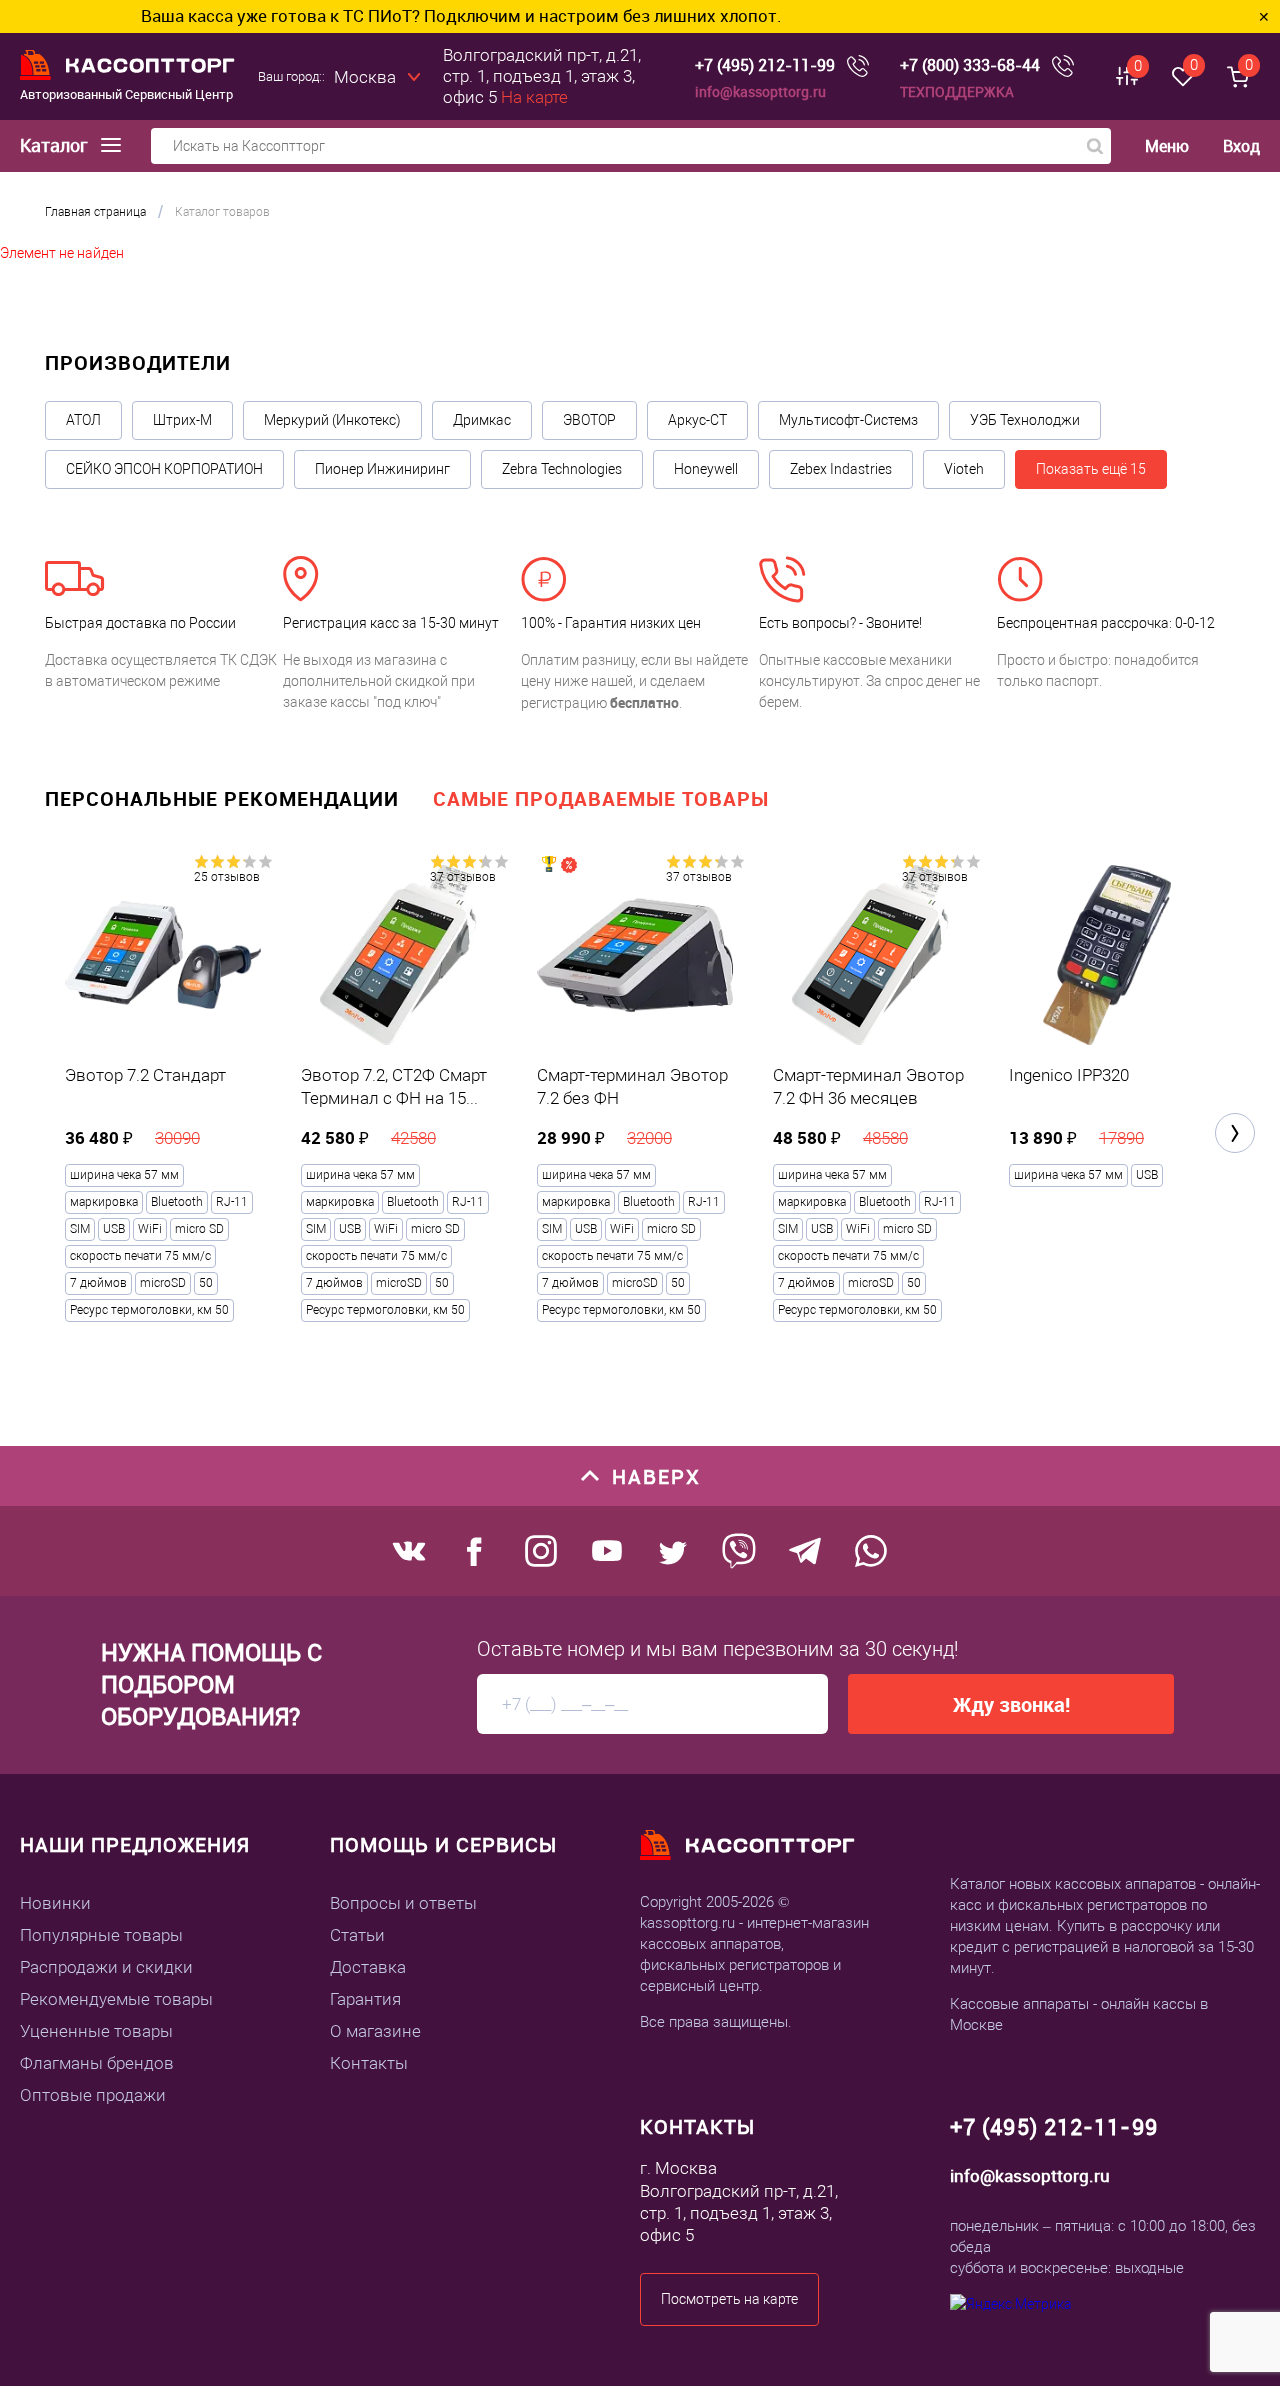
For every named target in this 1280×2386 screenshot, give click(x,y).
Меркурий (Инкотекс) (332, 420)
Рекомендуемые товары (116, 1999)
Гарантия (365, 1999)
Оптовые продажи (93, 2095)
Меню (1167, 146)
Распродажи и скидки (106, 1967)
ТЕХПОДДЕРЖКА (957, 91)
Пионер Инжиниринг (382, 469)
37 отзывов (463, 877)
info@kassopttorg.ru (760, 91)
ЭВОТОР (589, 420)
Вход (1241, 146)
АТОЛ (83, 420)
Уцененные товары (96, 2031)
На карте (534, 97)
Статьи (357, 1935)
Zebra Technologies (562, 469)
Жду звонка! (1011, 1704)
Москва (365, 77)
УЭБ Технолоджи (1025, 420)
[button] (1235, 1133)
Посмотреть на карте (729, 2299)
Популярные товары (101, 1935)
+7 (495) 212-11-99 (765, 65)
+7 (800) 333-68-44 (970, 65)
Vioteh (964, 469)
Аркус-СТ (697, 420)
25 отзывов (227, 877)
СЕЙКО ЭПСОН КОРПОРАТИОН (164, 469)
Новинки (55, 1903)
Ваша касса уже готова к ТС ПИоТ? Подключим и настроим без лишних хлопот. (400, 15)
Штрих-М (182, 420)
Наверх (656, 1476)
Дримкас (482, 420)
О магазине (375, 2031)
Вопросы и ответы (403, 1903)
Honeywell (706, 469)
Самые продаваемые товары (601, 798)
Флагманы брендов (97, 2063)
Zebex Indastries (841, 469)
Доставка (368, 1967)
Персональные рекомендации (222, 798)
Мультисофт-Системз (848, 420)
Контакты (369, 2063)
